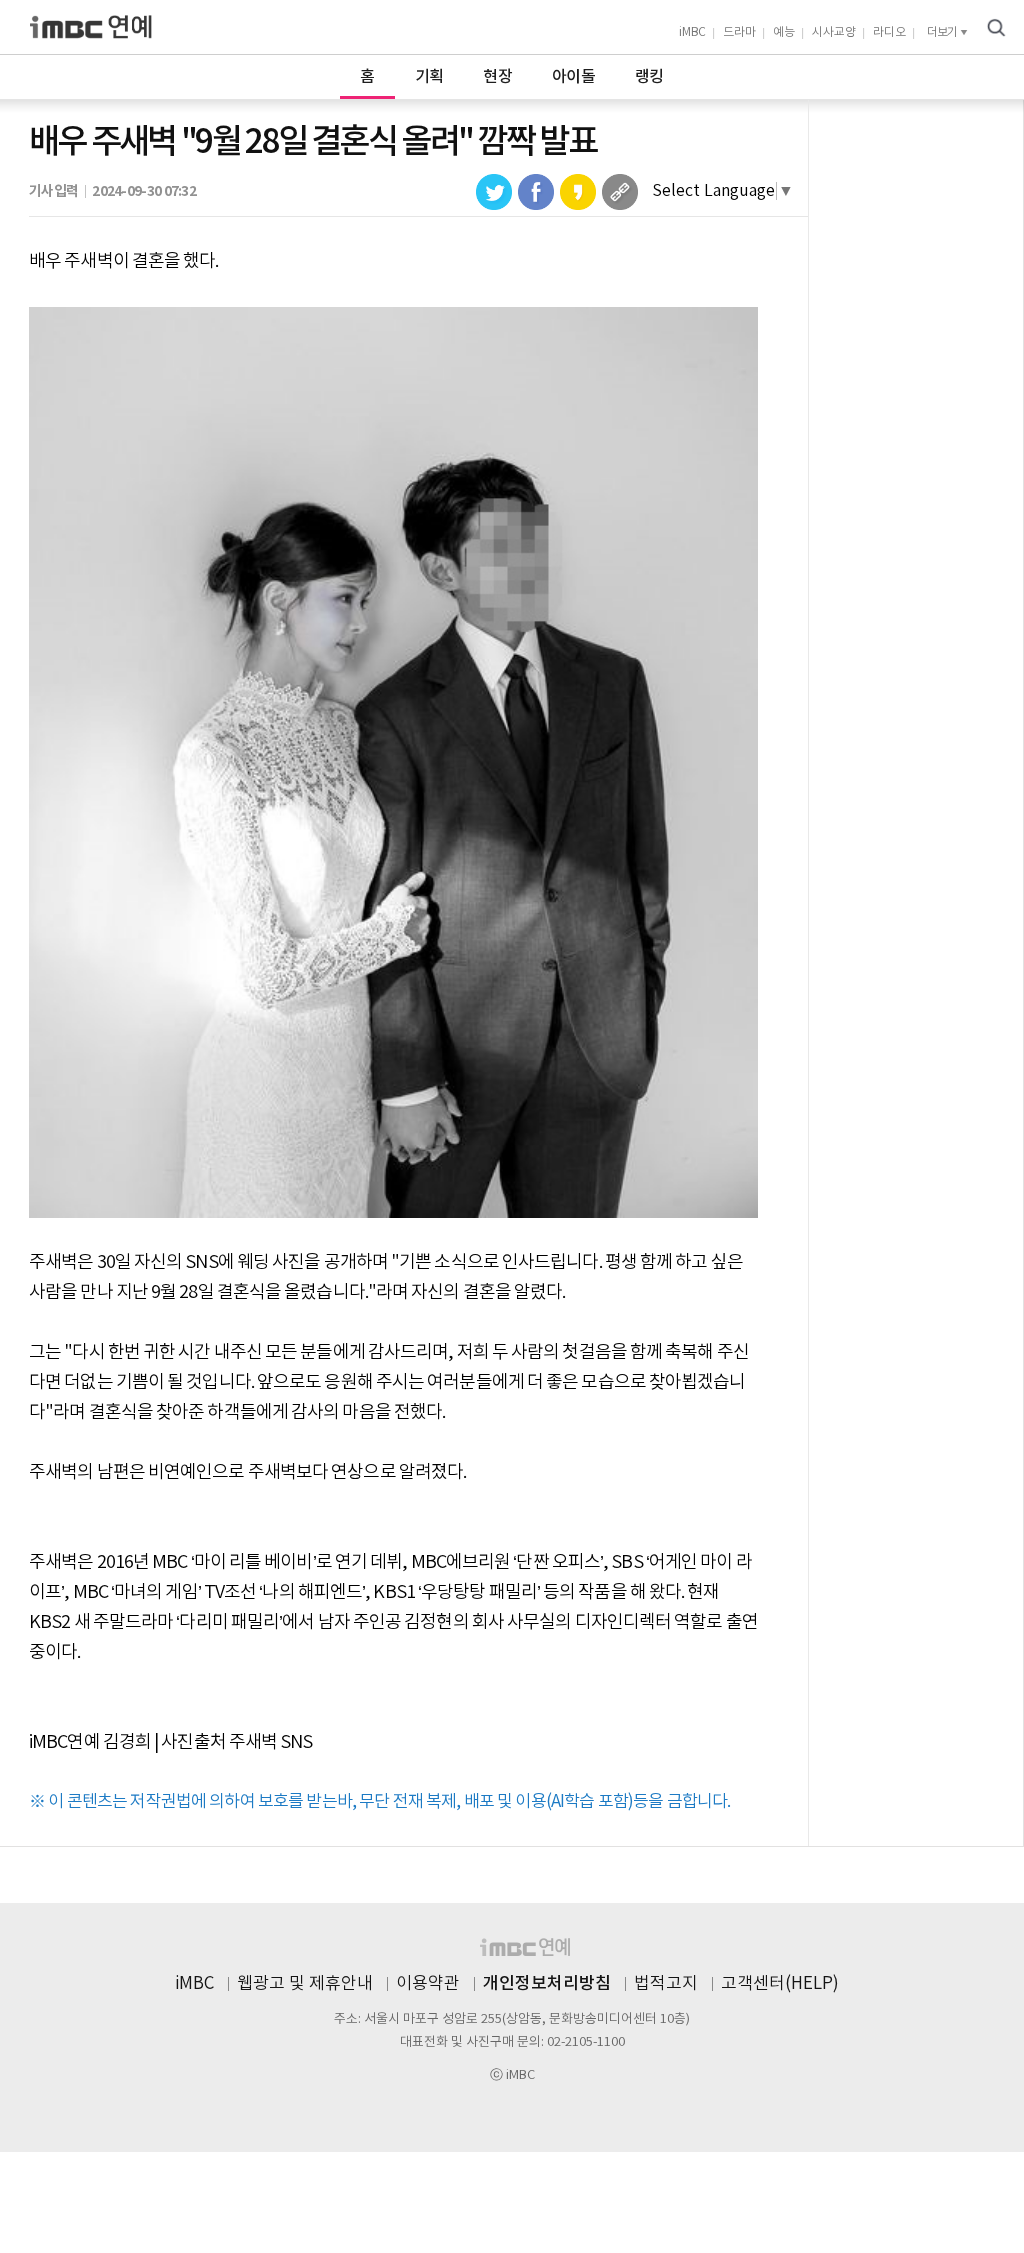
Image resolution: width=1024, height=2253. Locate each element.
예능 (784, 32)
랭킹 (649, 77)
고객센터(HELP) (780, 1984)
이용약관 (428, 1984)
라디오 (889, 32)
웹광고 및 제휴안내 (305, 1984)
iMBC (692, 32)
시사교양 (834, 32)
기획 (429, 77)
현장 (497, 77)
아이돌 (573, 77)
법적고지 (666, 1984)
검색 (996, 28)
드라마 (739, 32)
